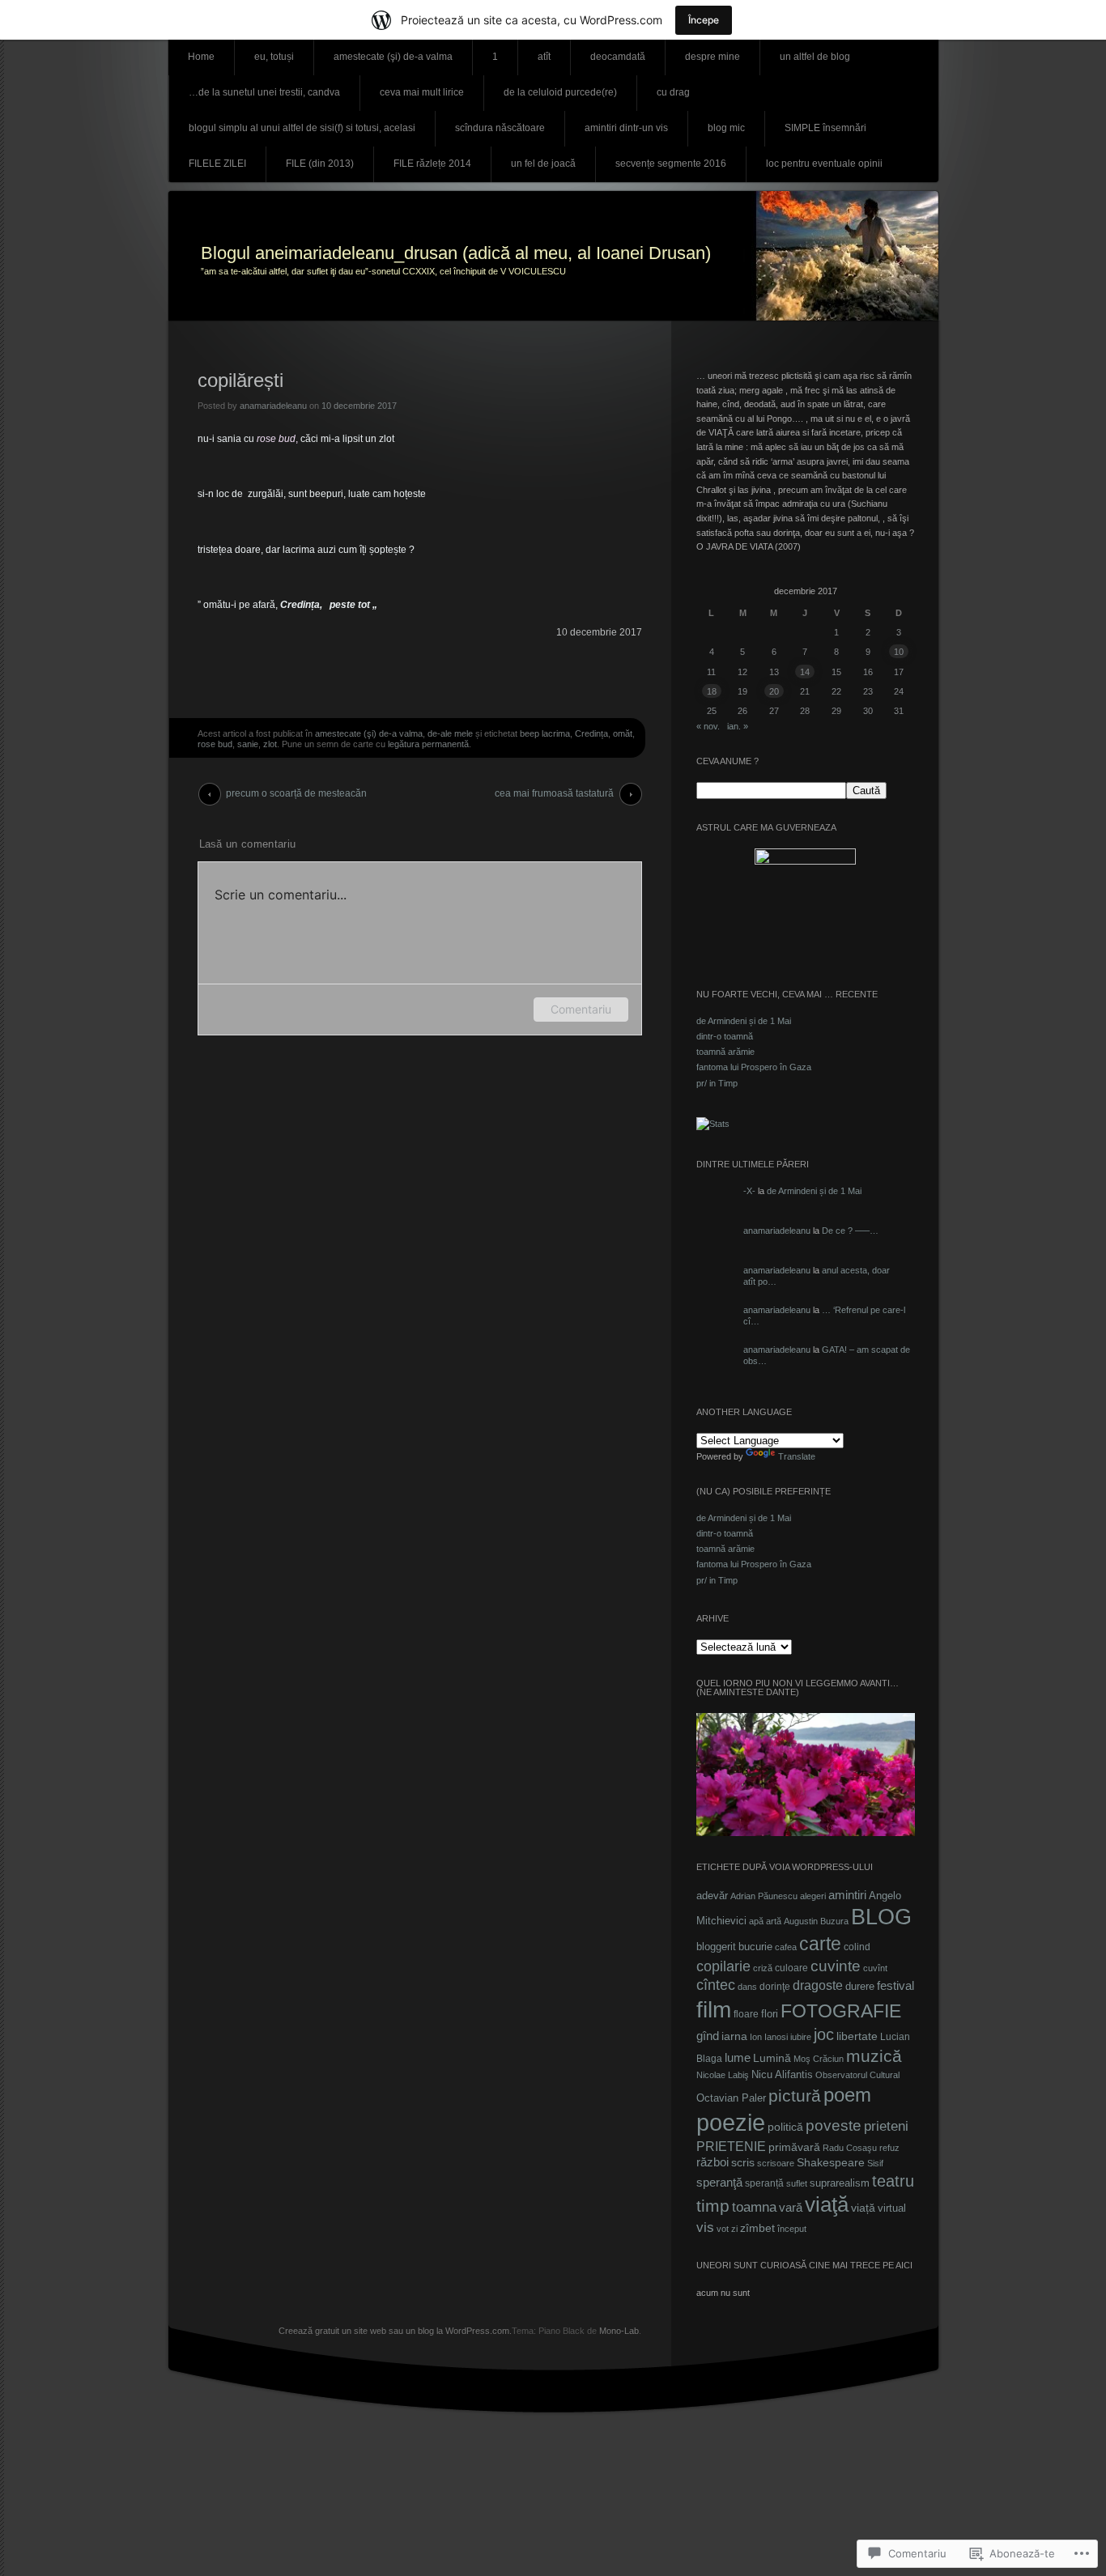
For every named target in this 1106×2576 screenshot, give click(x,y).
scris (743, 2162)
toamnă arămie (725, 1052)
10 (899, 652)
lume (738, 2058)
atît (544, 57)
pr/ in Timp (717, 1083)
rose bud (215, 744)
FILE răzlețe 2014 (432, 164)
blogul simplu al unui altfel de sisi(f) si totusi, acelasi (302, 128)
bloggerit (716, 1947)
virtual (892, 2208)
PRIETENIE (731, 2147)
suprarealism (840, 2183)
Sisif (875, 2163)
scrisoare (776, 2163)
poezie (731, 2122)
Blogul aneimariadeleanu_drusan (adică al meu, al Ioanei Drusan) (456, 253)
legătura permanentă (428, 744)
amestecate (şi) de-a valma (393, 57)
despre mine (713, 57)
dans (747, 1987)
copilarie (723, 1966)
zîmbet (757, 2228)
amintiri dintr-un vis (626, 128)
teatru (893, 2181)
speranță (764, 2183)
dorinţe (775, 1987)
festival (895, 1985)
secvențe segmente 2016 (671, 164)
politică (785, 2127)
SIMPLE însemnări (825, 128)
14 (805, 672)
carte (820, 1944)
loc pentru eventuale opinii (824, 164)
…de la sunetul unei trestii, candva (264, 92)
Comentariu (581, 1009)
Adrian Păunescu (764, 1896)
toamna (754, 2207)
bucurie (755, 1947)
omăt (623, 733)
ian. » (738, 726)
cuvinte (836, 1966)
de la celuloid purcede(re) (560, 92)
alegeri (813, 1896)
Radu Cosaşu (850, 2148)
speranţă (719, 2183)
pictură (795, 2096)
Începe (704, 20)
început (792, 2229)
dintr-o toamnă (725, 1036)
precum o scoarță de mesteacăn (296, 793)
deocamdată (618, 57)
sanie (248, 744)
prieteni (886, 2126)
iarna (734, 2036)
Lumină (772, 2058)
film (714, 2009)
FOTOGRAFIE (841, 2011)
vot (723, 2229)
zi (734, 2229)
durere (860, 1986)
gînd (708, 2036)
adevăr (712, 1896)
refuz (889, 2148)
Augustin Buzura (816, 1921)
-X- (749, 1191)
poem (847, 2095)
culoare (791, 1968)
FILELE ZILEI (217, 164)
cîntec (716, 1985)
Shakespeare (831, 2163)
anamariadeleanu (273, 406)
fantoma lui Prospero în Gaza (754, 1067)
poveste (834, 2125)
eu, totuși (274, 57)
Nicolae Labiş (723, 2075)
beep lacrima (545, 733)
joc (824, 2034)
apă (756, 1921)
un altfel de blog (815, 57)
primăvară (794, 2147)
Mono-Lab (619, 2331)
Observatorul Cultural (857, 2075)
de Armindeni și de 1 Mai (744, 1021)
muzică (874, 2056)
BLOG (881, 1917)
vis (705, 2227)
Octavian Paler (731, 2098)
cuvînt (875, 1968)
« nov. (708, 726)
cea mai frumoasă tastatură (554, 793)
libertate (857, 2036)
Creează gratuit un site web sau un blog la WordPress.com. (395, 2331)
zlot (270, 744)
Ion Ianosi (769, 2037)
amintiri (847, 1895)
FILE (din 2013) (320, 164)
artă (774, 1921)
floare (746, 2014)
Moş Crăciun (819, 2059)
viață (863, 2208)
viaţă (827, 2204)
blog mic (726, 128)
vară (791, 2208)
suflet (797, 2183)
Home (201, 57)
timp (713, 2206)
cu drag (673, 92)
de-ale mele (450, 733)
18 (712, 691)
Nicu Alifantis (782, 2074)
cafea (786, 1947)
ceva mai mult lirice (422, 92)
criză (763, 1968)
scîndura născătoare (500, 128)
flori (770, 2014)
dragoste (818, 1985)
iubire (801, 2037)
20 (774, 691)
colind (857, 1947)
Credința (591, 733)
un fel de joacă (543, 164)
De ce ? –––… (850, 1231)
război (713, 2162)
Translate (797, 1456)
